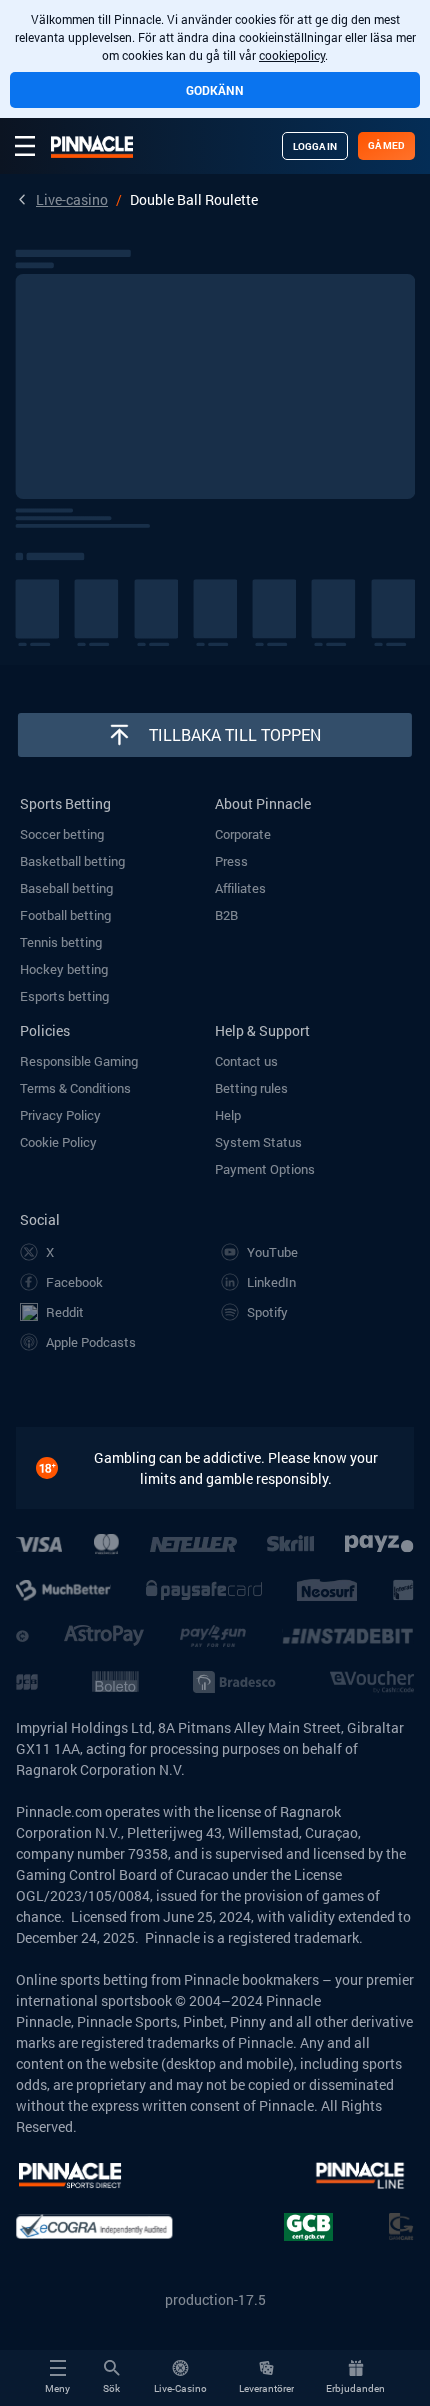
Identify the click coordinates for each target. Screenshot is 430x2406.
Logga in (315, 146)
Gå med (386, 145)
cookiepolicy (292, 55)
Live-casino (72, 199)
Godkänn (215, 90)
